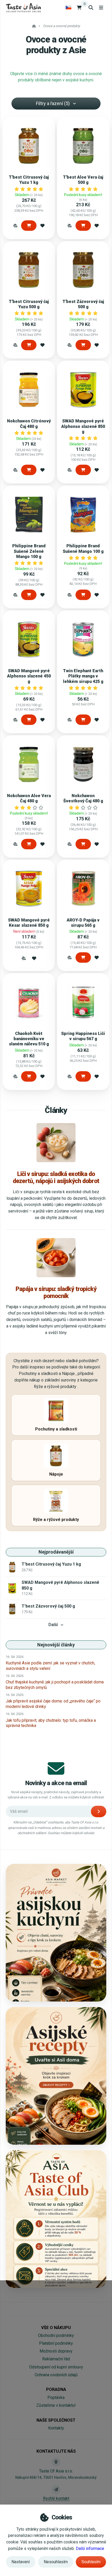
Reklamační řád (56, 2359)
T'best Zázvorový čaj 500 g (83, 304)
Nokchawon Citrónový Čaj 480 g (29, 424)
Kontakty (56, 2428)
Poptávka (56, 2398)
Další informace (90, 2548)
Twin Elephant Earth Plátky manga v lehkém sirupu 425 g (83, 676)
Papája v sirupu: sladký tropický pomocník (56, 1292)
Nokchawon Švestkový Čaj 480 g (83, 798)
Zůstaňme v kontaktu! (56, 2405)
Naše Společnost (56, 2420)
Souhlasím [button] (91, 2562)
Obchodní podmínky (56, 2335)
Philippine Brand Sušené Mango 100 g (83, 548)
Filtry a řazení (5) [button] (53, 103)
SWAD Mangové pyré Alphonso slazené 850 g (83, 426)
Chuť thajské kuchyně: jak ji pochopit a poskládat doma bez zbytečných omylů (55, 1685)
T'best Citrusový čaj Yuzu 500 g (29, 304)
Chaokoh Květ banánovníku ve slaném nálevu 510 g (29, 1039)
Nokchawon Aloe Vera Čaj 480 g (29, 798)
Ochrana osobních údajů (56, 2375)
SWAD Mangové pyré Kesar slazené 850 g (29, 923)
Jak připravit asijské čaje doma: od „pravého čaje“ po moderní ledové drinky (53, 1704)
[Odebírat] (99, 1811)
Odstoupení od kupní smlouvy (56, 2367)
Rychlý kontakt (56, 2498)
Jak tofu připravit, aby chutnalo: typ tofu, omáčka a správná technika (51, 1723)
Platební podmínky (56, 2343)
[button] (15, 225)
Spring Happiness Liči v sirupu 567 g (83, 1036)
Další (53, 1625)
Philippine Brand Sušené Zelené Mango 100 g (29, 551)
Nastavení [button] (21, 2562)
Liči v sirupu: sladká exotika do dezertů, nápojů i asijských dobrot (56, 1177)
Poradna (56, 2389)
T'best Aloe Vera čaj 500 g (83, 180)
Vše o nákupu (56, 2328)
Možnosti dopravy (56, 2351)
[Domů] (23, 7)
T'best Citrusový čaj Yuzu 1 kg (29, 180)
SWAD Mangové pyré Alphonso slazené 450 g (29, 676)
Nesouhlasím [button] (56, 2562)
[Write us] (56, 2489)
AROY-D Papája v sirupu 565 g (83, 923)
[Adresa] (56, 2462)
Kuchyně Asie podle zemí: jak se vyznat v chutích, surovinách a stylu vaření (50, 1666)
